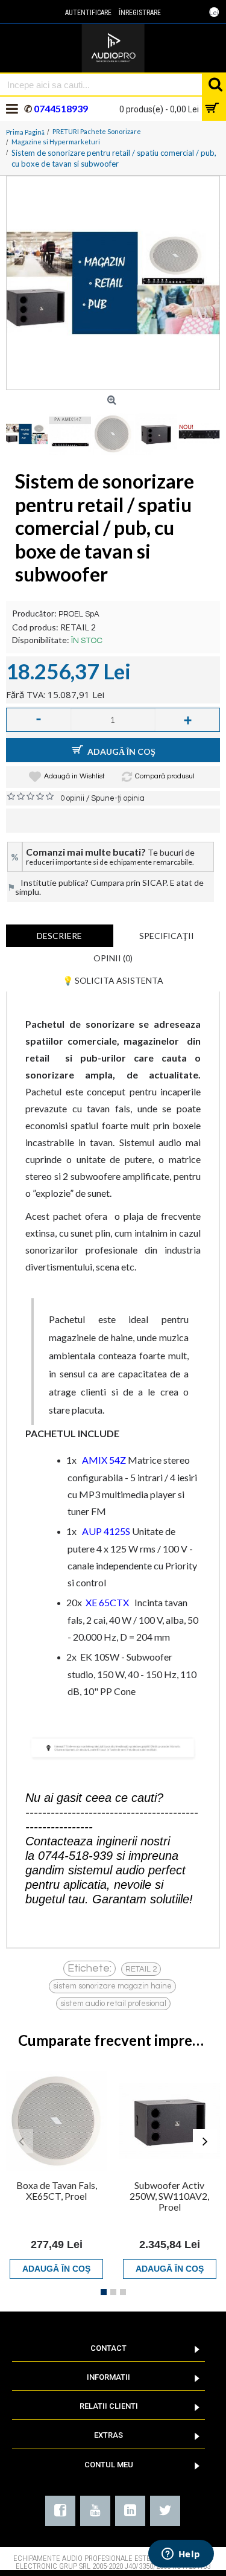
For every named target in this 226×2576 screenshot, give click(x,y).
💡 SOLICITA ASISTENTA (113, 980)
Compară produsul (165, 776)
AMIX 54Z (104, 1460)
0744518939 (60, 108)
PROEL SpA (79, 614)
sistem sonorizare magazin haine (112, 1986)
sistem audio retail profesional (113, 2004)
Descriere (59, 936)
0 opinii (72, 798)
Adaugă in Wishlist (74, 776)
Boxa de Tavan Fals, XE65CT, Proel (57, 2190)
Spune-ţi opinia (118, 798)
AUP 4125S (106, 1531)
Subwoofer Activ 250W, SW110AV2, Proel (169, 2196)
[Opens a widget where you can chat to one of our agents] (181, 2555)
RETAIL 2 (141, 1969)
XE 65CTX (107, 1602)
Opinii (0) (113, 958)
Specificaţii (167, 936)
